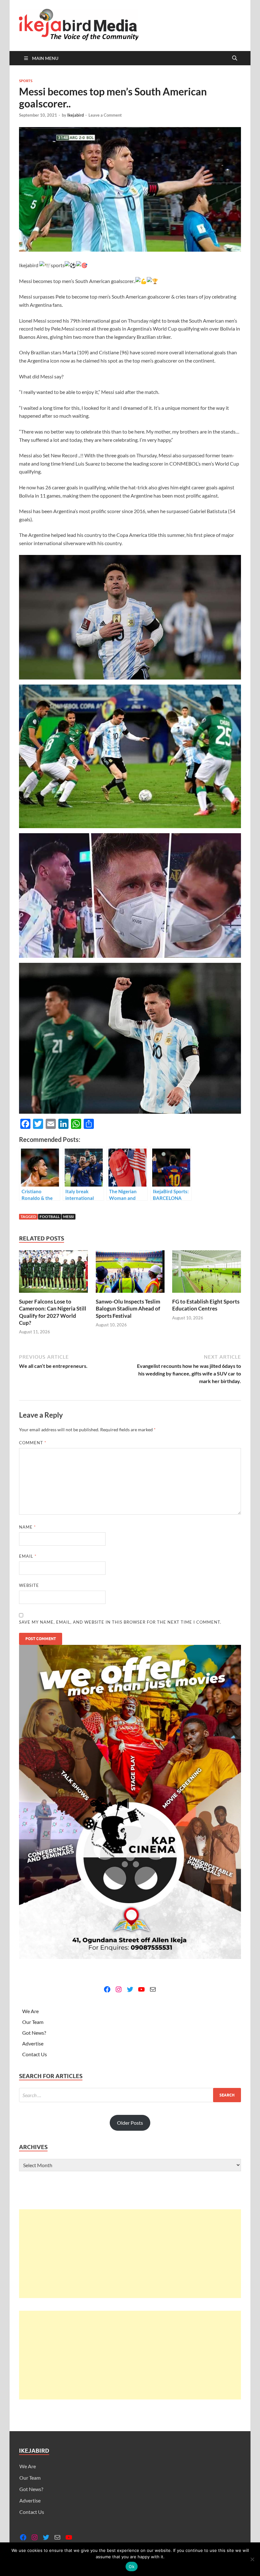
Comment (33, 1443)
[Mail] (153, 1989)
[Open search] (235, 58)
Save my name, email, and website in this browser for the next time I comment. (120, 1622)
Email (28, 1556)
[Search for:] (130, 2095)
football (50, 1217)
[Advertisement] (130, 2254)
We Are (30, 2011)
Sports (26, 81)
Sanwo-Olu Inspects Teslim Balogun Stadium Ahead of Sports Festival (128, 1308)
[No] (252, 2559)
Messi (68, 1217)
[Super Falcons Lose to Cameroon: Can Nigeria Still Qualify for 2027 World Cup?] (53, 1274)
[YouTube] (141, 1989)
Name (27, 1527)
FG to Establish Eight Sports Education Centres (206, 1305)
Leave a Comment (105, 115)
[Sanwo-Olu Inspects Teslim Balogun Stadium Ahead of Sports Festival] (130, 1274)
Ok (132, 2566)
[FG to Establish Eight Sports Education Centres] (207, 1274)
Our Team (33, 2022)
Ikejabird (75, 115)
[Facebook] (107, 1989)
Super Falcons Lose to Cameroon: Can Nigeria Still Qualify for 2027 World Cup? (53, 1312)
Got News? (34, 2033)
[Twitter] (130, 1989)
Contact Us (35, 2054)
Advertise (33, 2043)
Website (29, 1585)
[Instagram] (119, 1989)
